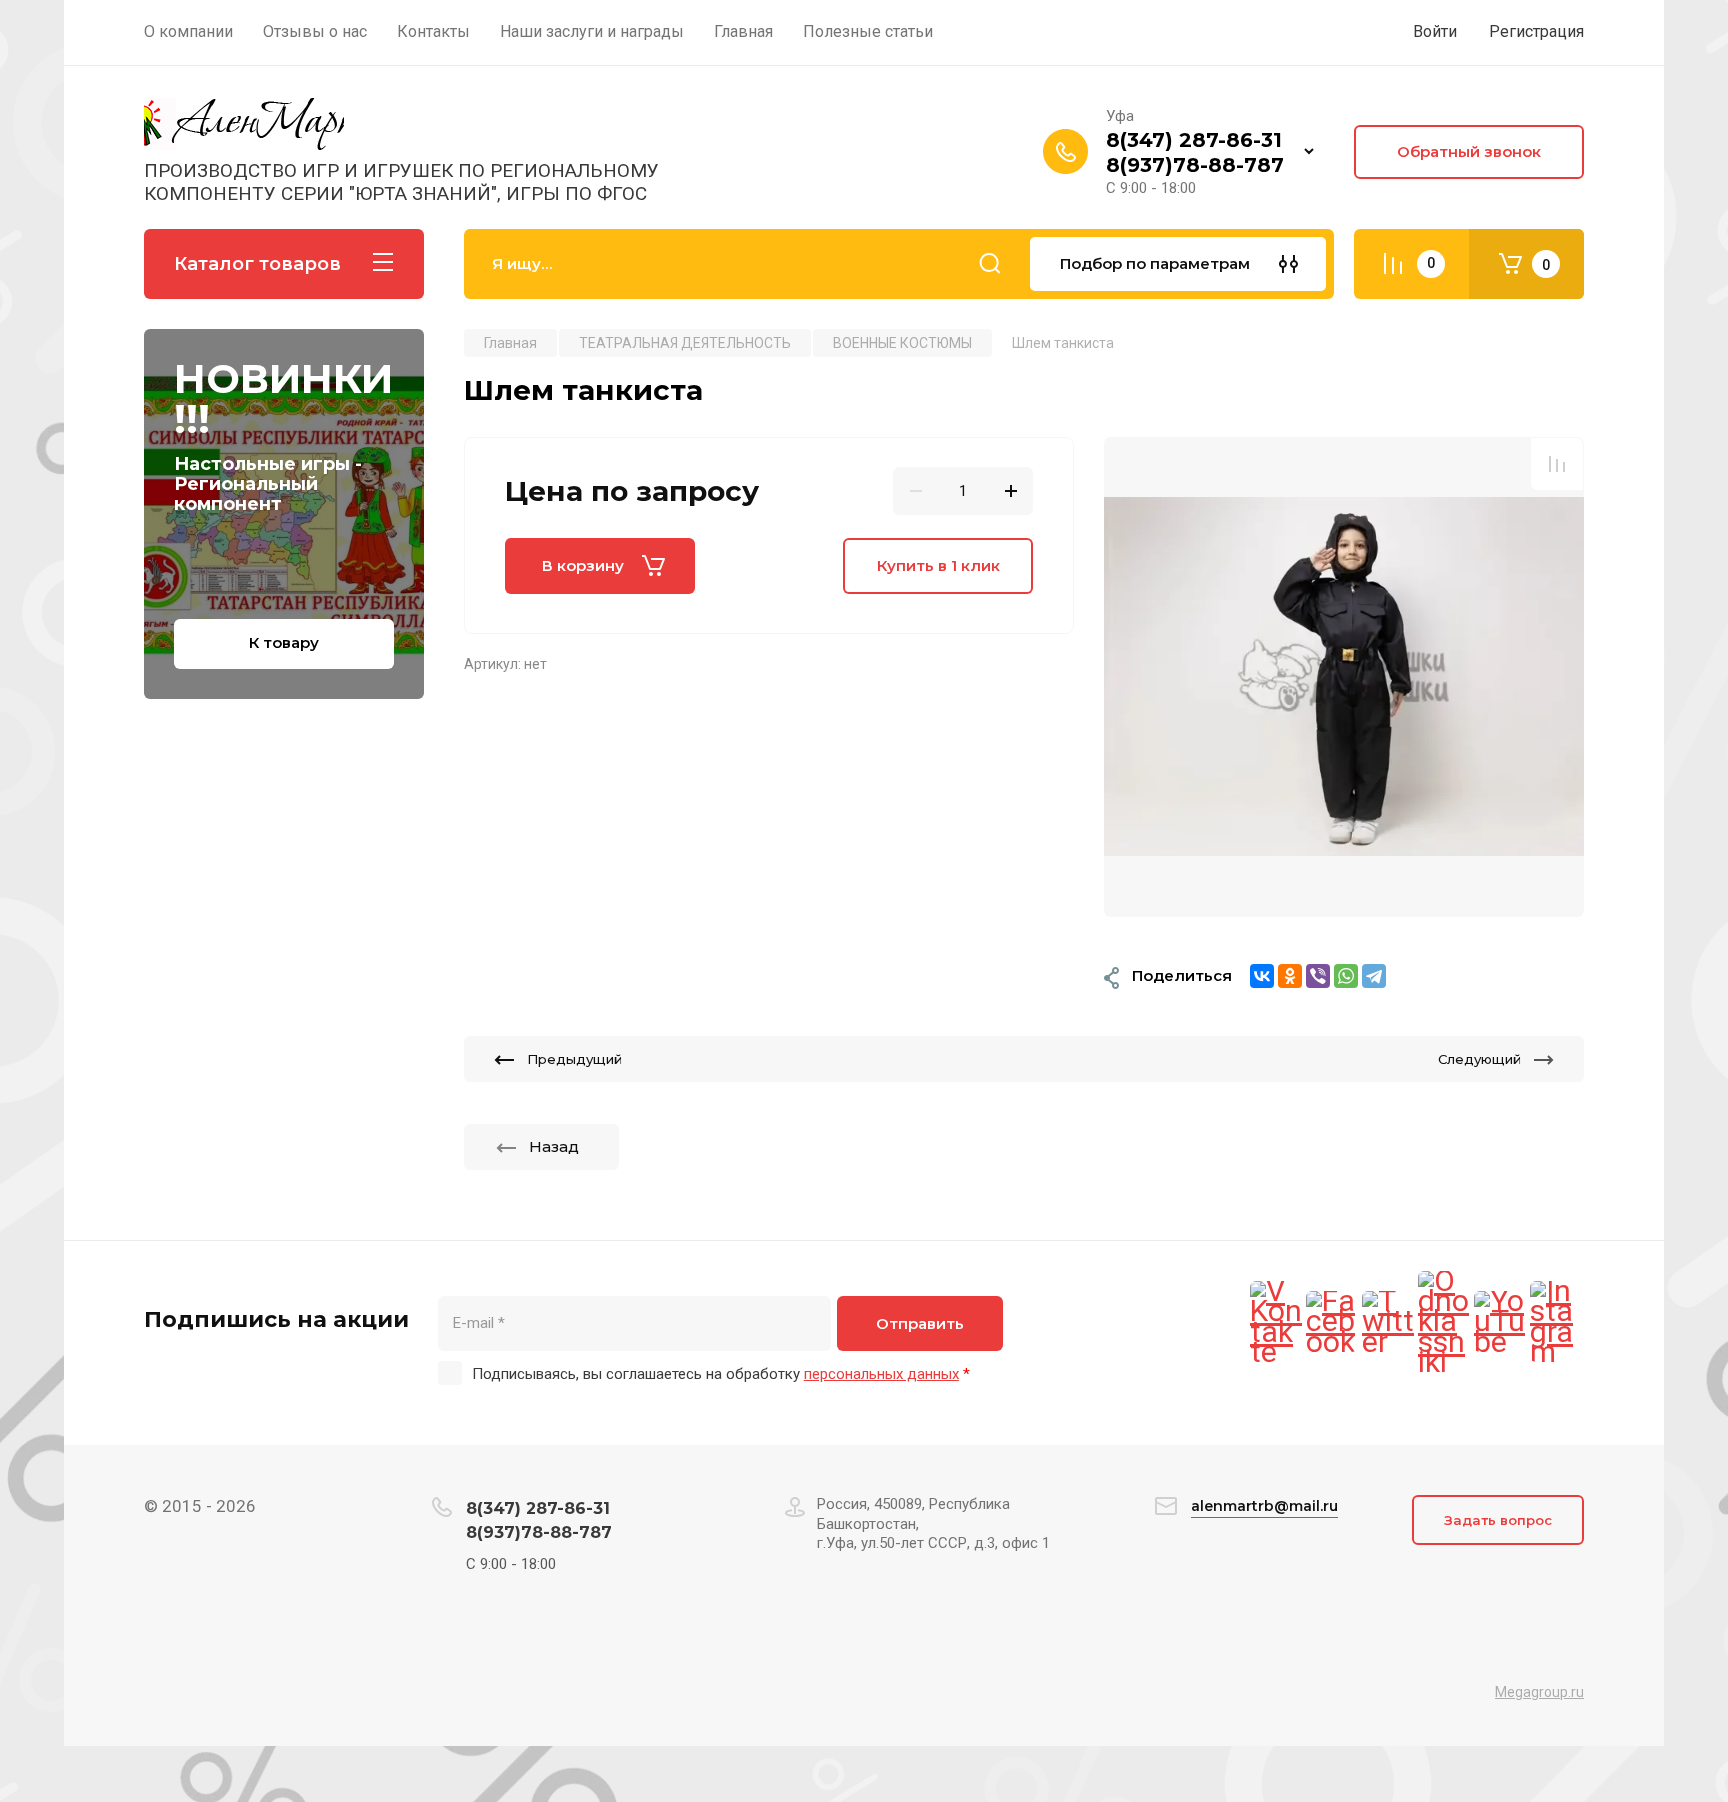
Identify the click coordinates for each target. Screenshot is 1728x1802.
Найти (990, 264)
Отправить (920, 1323)
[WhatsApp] (1346, 976)
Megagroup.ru (1539, 1692)
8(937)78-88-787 (1195, 165)
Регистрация (1536, 31)
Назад (554, 1146)
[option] (1344, 677)
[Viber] (1318, 976)
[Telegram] (1374, 976)
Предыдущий (574, 1059)
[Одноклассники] (1290, 976)
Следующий (1479, 1059)
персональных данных (881, 1374)
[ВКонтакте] (1262, 976)
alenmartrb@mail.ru (1264, 1506)
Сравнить (1557, 464)
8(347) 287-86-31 (1194, 140)
